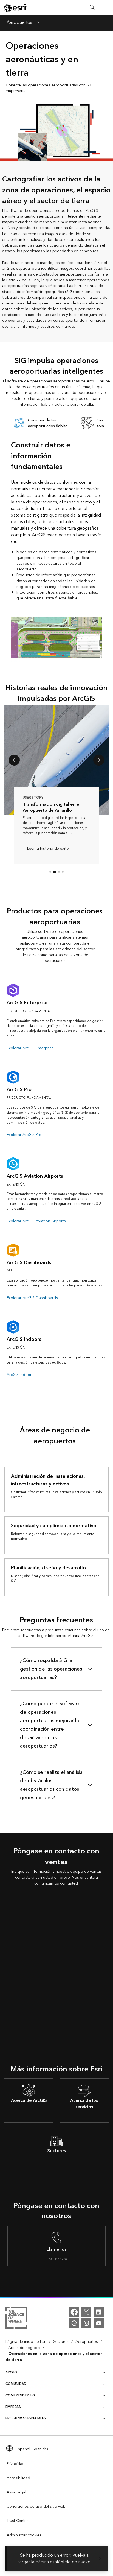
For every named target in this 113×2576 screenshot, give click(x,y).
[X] (86, 2312)
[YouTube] (99, 2323)
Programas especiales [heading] (26, 2418)
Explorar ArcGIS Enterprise (30, 1048)
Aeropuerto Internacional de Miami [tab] (59, 872)
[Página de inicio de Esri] (15, 8)
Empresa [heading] (13, 2407)
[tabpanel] (56, 552)
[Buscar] (92, 8)
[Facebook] (74, 2312)
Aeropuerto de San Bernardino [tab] (50, 872)
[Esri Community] (74, 2323)
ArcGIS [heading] (11, 2373)
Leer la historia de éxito (48, 849)
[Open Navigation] (106, 8)
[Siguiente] (99, 760)
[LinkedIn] (99, 2312)
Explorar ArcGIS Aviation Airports (36, 1221)
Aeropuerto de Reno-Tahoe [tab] (63, 872)
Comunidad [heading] (16, 2384)
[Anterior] (14, 760)
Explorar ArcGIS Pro (24, 1135)
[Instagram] (86, 2323)
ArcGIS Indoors (20, 1375)
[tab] (44, 424)
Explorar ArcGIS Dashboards (32, 1298)
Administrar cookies (24, 2535)
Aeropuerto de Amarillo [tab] (55, 872)
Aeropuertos (19, 23)
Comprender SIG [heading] (20, 2395)
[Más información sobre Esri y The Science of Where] (16, 2319)
